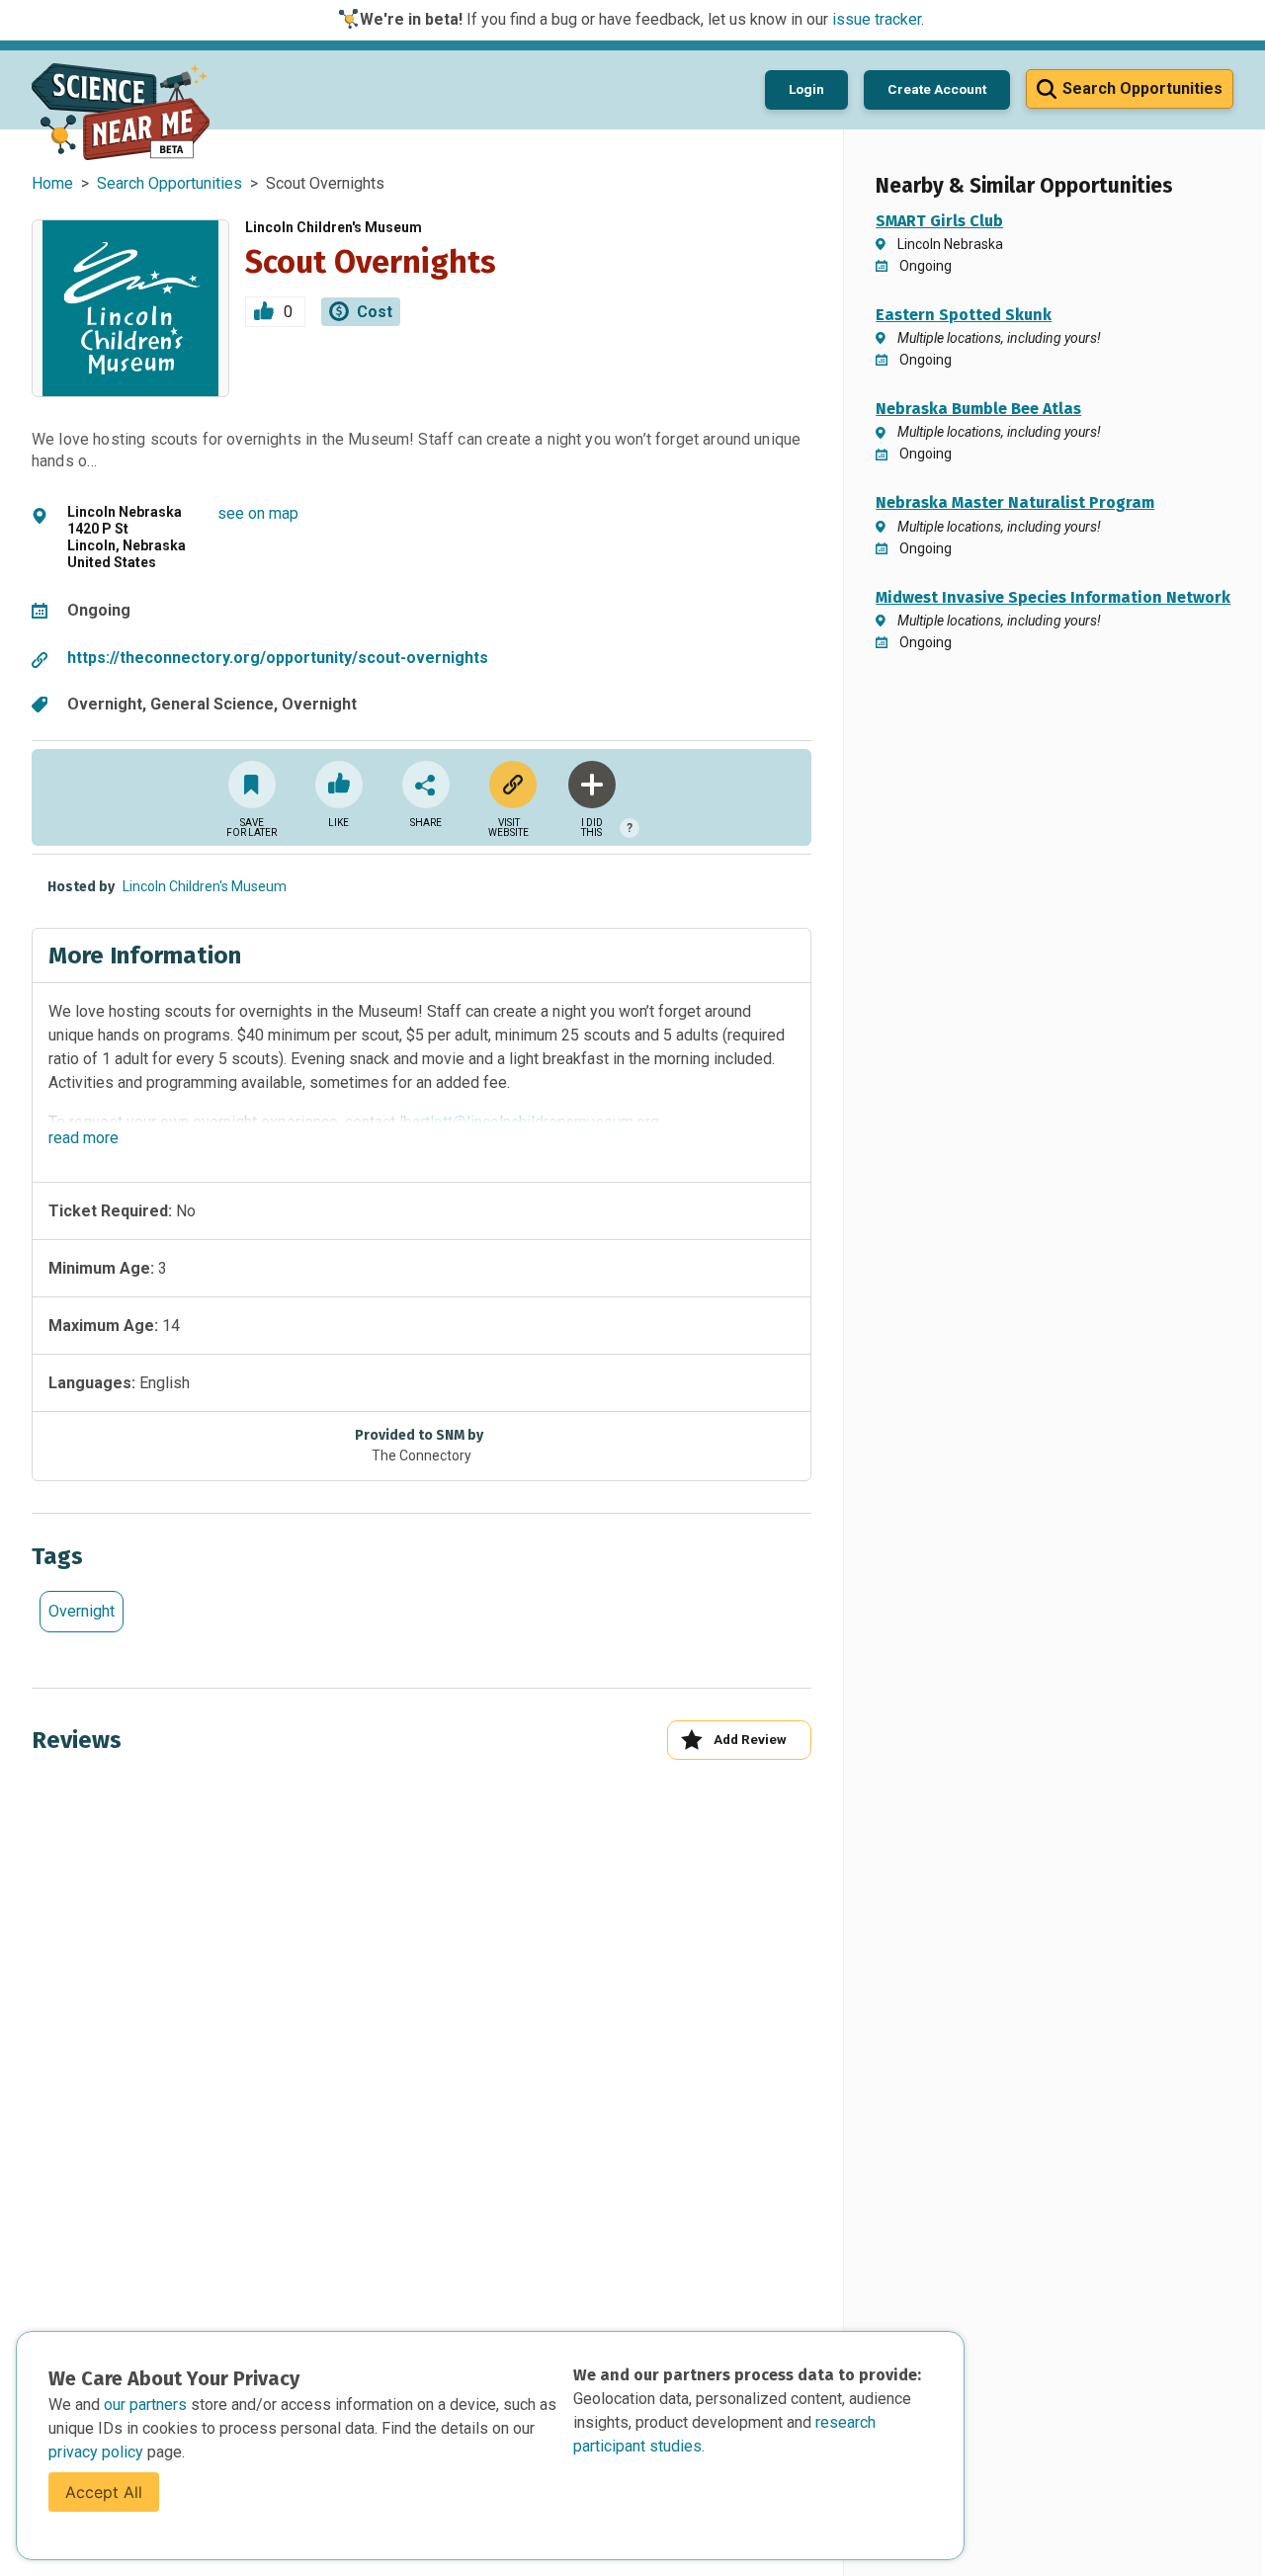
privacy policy (98, 2452)
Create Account (937, 89)
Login (806, 89)
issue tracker (877, 19)
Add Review (750, 1739)
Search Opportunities (169, 183)
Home (52, 183)
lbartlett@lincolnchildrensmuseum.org (529, 1122)
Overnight (82, 1611)
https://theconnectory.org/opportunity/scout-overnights (278, 658)
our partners (147, 2405)
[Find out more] (509, 785)
